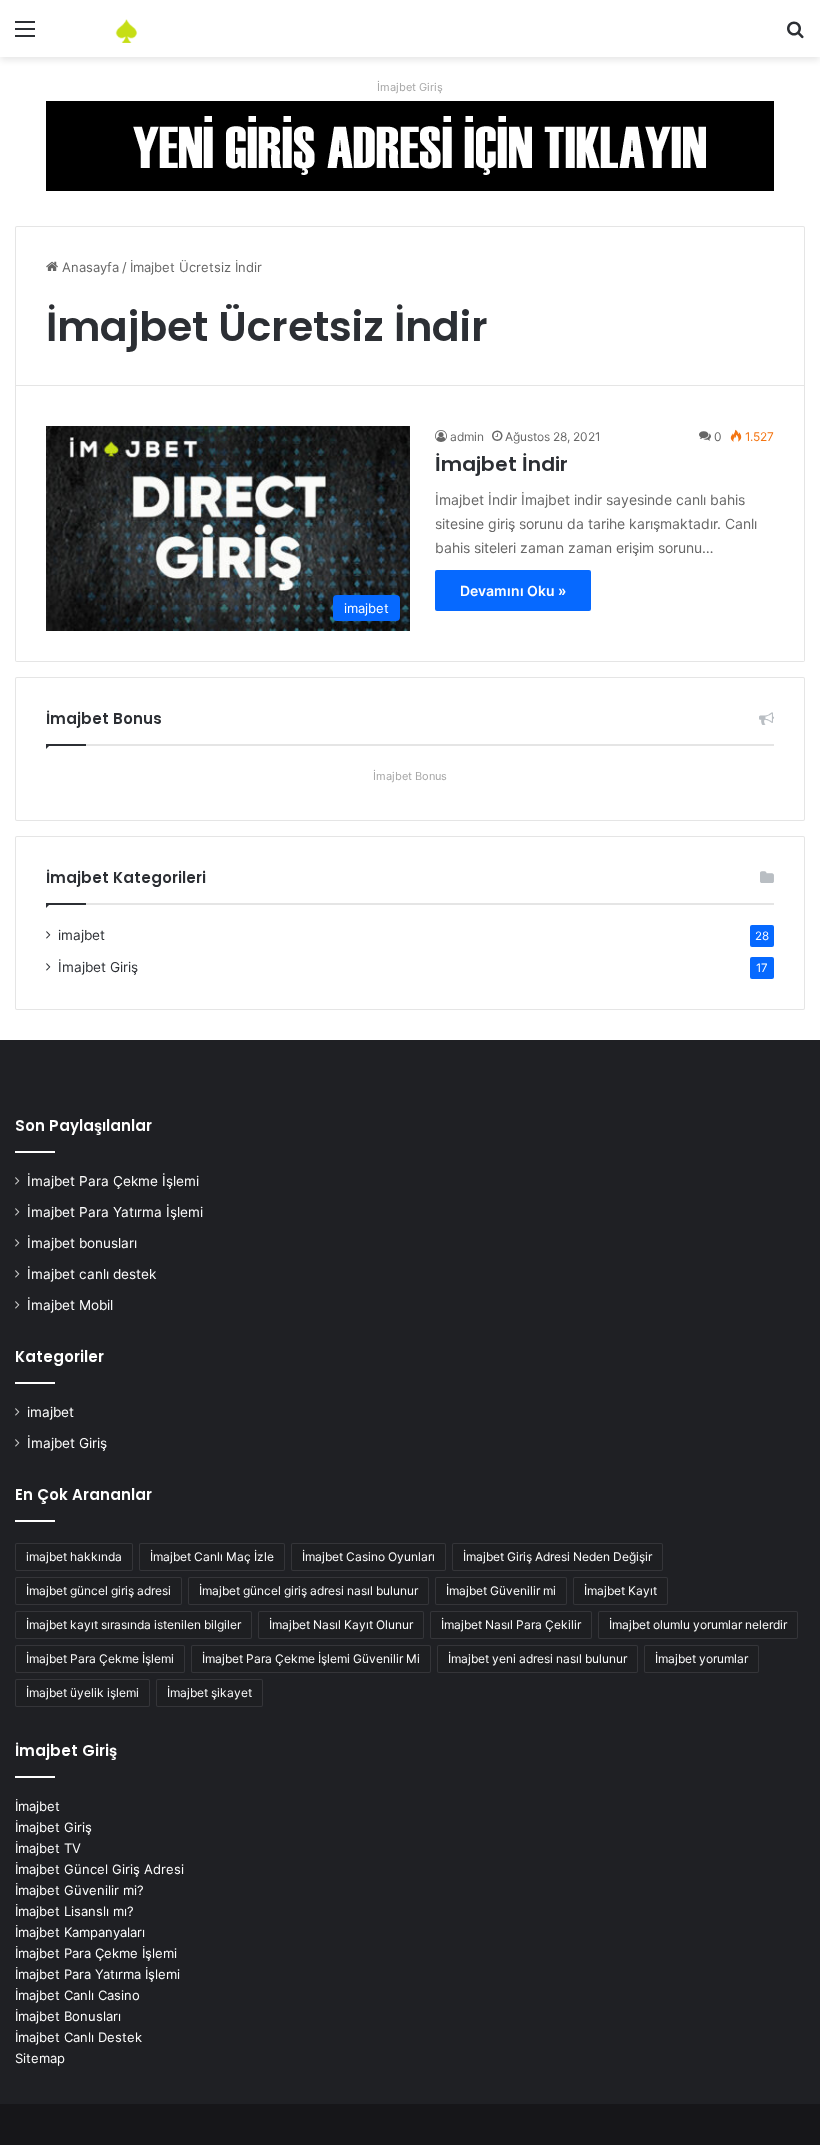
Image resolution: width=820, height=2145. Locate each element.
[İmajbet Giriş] (410, 144)
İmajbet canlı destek (91, 1274)
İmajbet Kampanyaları (80, 1932)
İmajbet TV (48, 1848)
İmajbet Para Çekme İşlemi (113, 1181)
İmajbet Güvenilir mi (501, 1590)
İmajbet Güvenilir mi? (79, 1890)
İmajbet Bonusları (68, 2016)
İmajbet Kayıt (620, 1590)
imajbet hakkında (74, 1556)
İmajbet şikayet (209, 1692)
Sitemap (40, 2058)
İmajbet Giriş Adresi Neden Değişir (557, 1556)
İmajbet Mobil (70, 1305)
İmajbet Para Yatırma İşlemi (115, 1212)
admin (467, 436)
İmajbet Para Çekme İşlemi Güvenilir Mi (311, 1658)
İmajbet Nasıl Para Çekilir (511, 1624)
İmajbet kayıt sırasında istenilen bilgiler (133, 1624)
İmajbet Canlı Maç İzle (212, 1556)
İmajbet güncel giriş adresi (98, 1590)
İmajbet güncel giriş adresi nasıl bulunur (308, 1590)
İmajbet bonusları (82, 1243)
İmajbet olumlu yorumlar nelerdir (698, 1624)
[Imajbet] (160, 28)
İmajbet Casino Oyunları (368, 1556)
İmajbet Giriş (410, 87)
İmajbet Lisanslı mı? (74, 1911)
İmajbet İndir (501, 464)
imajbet (81, 935)
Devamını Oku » (513, 590)
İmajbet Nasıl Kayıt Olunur (341, 1624)
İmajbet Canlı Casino (77, 1995)
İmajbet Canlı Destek (78, 2037)
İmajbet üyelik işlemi (82, 1692)
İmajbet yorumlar (701, 1658)
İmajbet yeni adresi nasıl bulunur (537, 1658)
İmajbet (37, 1806)
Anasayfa (88, 267)
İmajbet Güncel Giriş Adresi (99, 1869)
